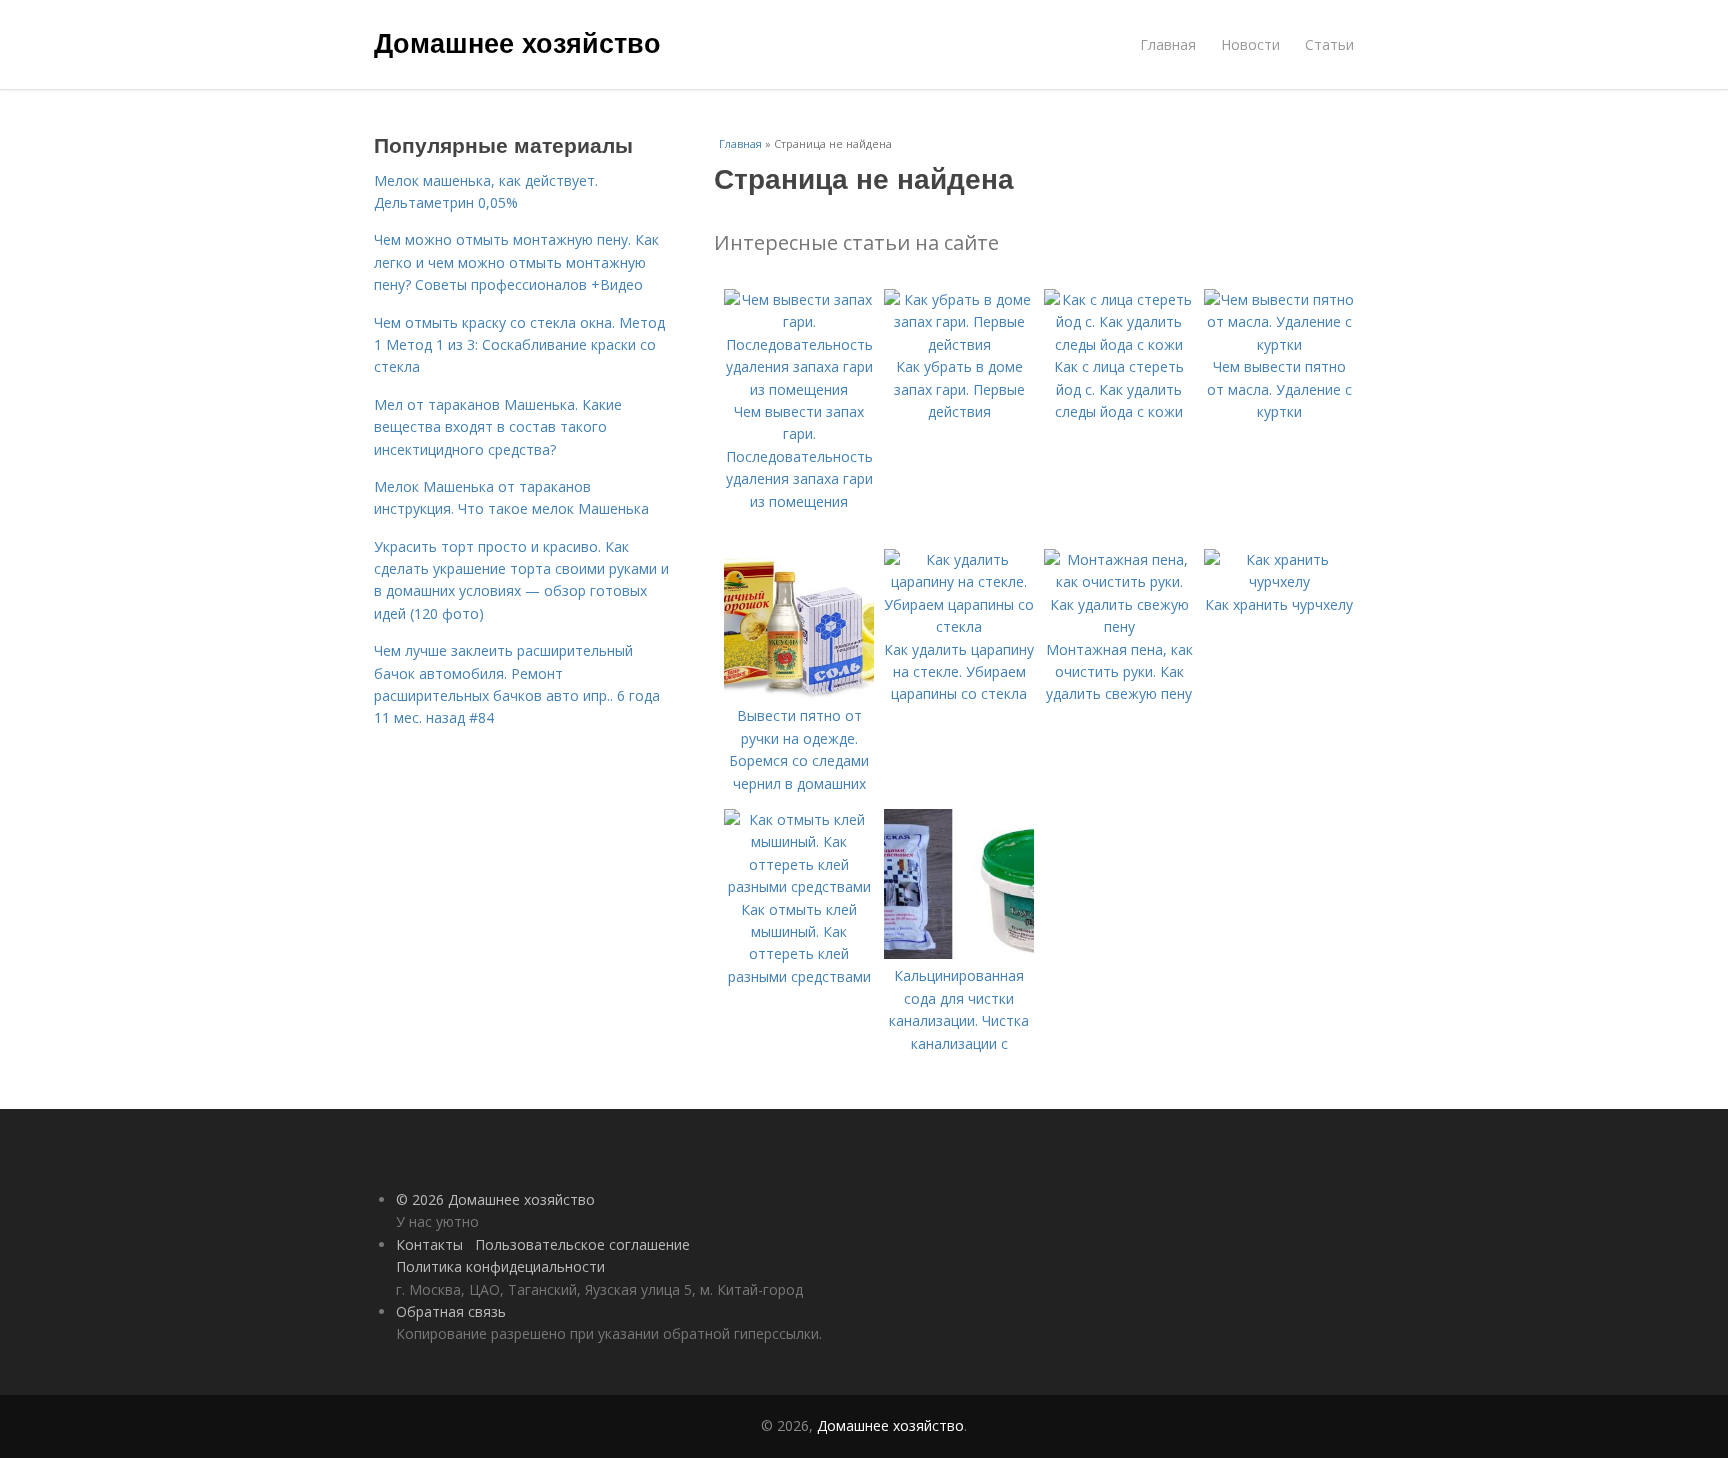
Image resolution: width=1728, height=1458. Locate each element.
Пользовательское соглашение (582, 1244)
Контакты (429, 1244)
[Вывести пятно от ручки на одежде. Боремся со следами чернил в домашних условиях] (799, 693)
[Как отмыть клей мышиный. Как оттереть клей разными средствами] (799, 886)
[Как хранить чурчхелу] (1279, 581)
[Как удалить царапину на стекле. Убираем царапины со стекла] (959, 626)
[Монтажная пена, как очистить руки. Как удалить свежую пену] (1119, 626)
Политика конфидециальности (500, 1266)
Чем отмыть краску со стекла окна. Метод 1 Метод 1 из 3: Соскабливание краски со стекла (519, 345)
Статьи (1329, 44)
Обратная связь (451, 1311)
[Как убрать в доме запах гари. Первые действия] (959, 344)
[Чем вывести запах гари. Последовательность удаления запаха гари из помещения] (799, 389)
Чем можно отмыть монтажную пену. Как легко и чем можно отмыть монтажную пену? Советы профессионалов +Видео (516, 262)
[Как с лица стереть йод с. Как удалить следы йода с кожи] (1119, 344)
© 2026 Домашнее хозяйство (495, 1199)
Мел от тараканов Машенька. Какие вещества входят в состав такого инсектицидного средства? (498, 427)
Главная (1168, 44)
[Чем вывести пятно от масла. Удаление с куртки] (1279, 344)
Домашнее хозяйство (517, 42)
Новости (1250, 44)
